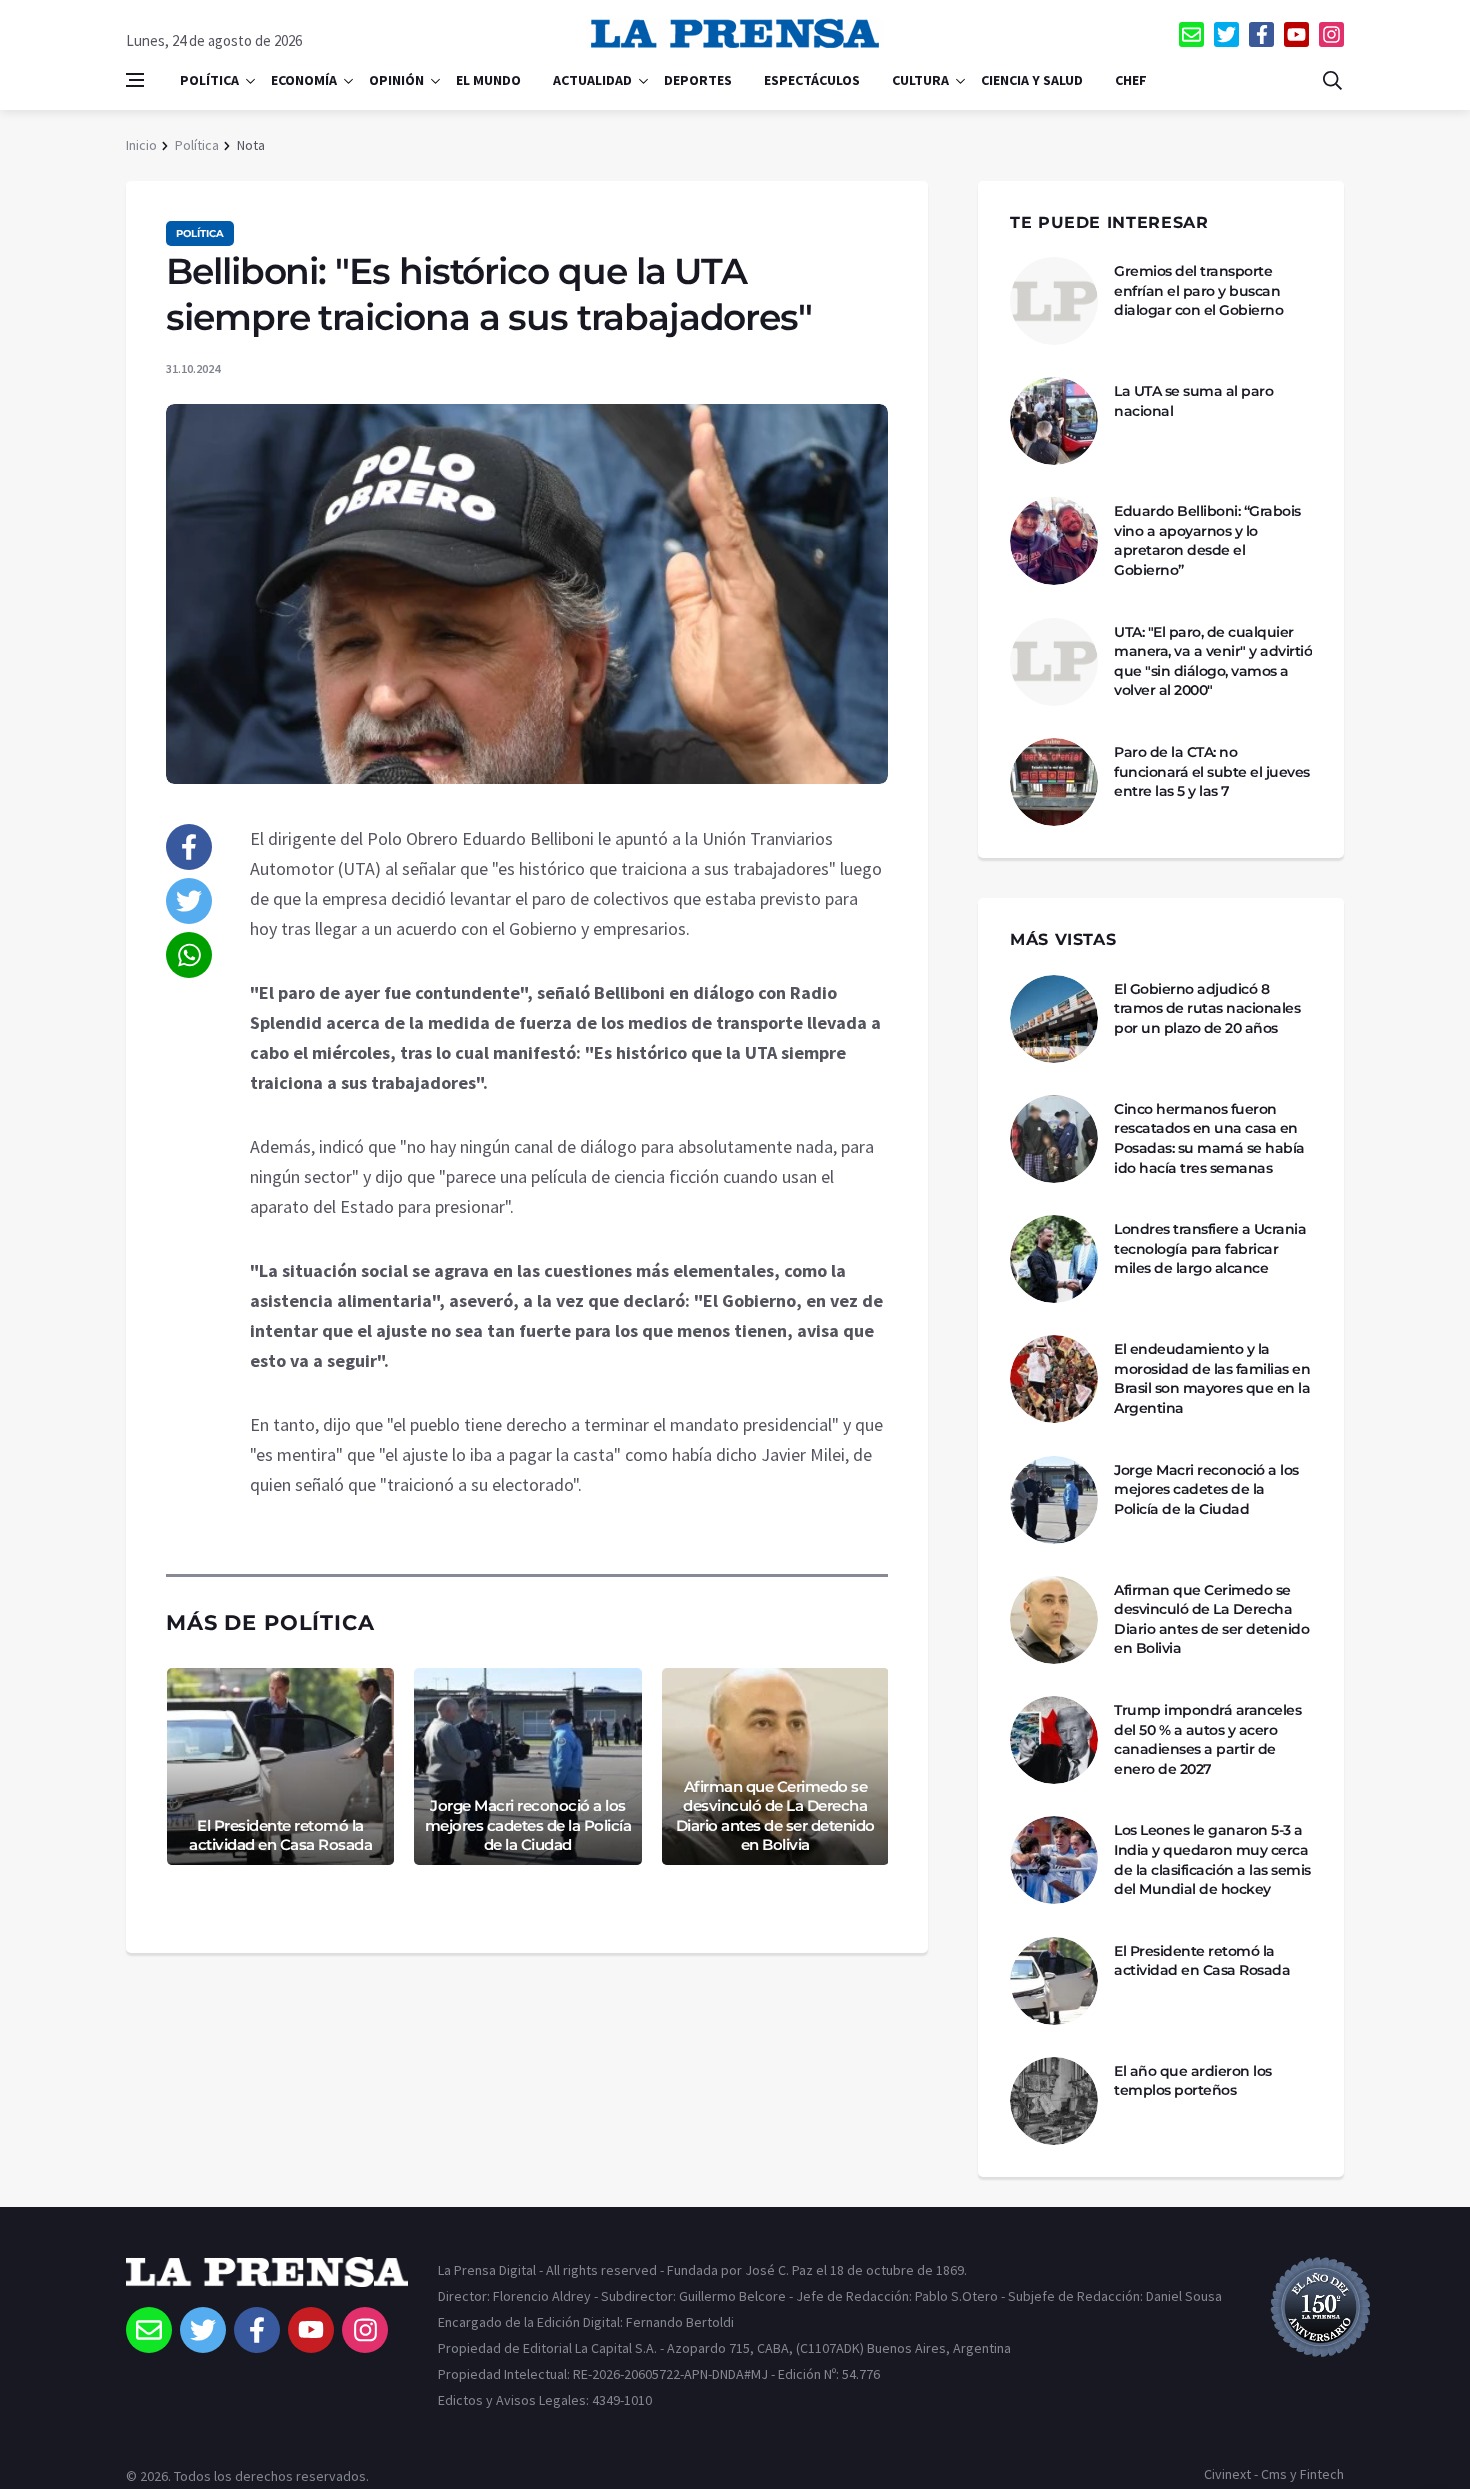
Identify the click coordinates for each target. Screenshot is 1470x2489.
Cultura (920, 80)
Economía (304, 80)
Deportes (698, 80)
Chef (1131, 80)
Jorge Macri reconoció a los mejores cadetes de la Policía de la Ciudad (528, 1825)
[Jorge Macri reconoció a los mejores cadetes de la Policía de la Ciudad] (1054, 1500)
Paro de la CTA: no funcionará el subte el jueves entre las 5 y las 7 (1212, 771)
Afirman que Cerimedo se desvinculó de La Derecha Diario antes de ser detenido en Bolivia (775, 1816)
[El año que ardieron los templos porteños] (1054, 2101)
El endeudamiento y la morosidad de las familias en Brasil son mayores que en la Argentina (1212, 1378)
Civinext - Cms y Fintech (1274, 2474)
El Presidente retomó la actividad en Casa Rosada (280, 1835)
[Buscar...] (1332, 80)
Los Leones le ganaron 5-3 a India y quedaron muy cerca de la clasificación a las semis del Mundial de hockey (1212, 1859)
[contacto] (1191, 34)
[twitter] (1226, 34)
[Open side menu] (135, 80)
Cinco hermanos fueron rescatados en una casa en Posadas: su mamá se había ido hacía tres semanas (1209, 1138)
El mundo (488, 80)
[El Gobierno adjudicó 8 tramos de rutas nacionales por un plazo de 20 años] (1054, 1019)
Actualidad (592, 80)
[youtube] (1296, 34)
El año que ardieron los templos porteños (1193, 2081)
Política (209, 80)
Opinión (396, 80)
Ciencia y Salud (1032, 80)
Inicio (141, 145)
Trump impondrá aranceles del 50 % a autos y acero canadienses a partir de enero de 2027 (1207, 1739)
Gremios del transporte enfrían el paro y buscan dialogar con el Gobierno (1198, 290)
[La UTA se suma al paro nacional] (1054, 421)
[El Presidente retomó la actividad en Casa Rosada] (1054, 1981)
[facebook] (1261, 34)
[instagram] (1331, 34)
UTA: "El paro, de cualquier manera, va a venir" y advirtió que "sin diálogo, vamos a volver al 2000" (1213, 661)
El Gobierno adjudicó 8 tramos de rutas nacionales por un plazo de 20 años (1207, 1008)
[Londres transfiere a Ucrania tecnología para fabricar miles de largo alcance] (1054, 1259)
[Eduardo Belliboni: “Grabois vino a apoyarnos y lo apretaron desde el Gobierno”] (1054, 541)
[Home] (267, 2282)
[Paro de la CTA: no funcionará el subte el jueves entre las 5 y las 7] (1054, 782)
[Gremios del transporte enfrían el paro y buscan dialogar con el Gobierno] (1054, 301)
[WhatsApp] (189, 955)
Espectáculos (812, 80)
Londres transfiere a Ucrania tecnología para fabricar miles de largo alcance (1210, 1248)
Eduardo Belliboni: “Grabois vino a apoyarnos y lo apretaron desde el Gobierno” (1207, 540)
